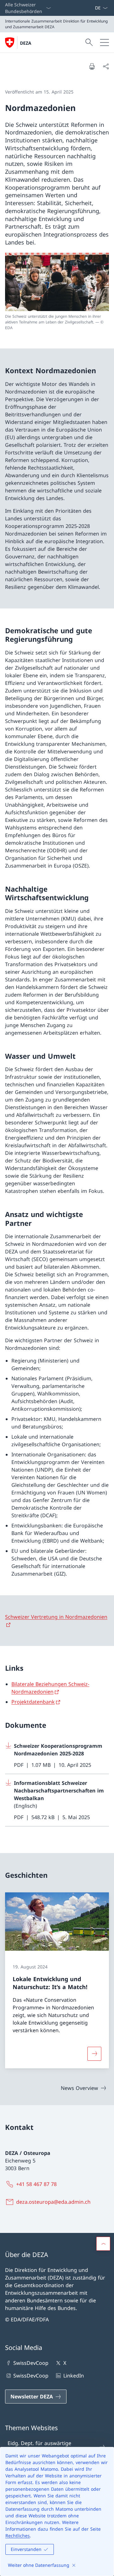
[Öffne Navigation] (104, 42)
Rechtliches (18, 2536)
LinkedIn (73, 2376)
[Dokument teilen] (106, 66)
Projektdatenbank (33, 1702)
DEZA (26, 43)
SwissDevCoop (31, 2363)
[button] (103, 2244)
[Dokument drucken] (92, 66)
